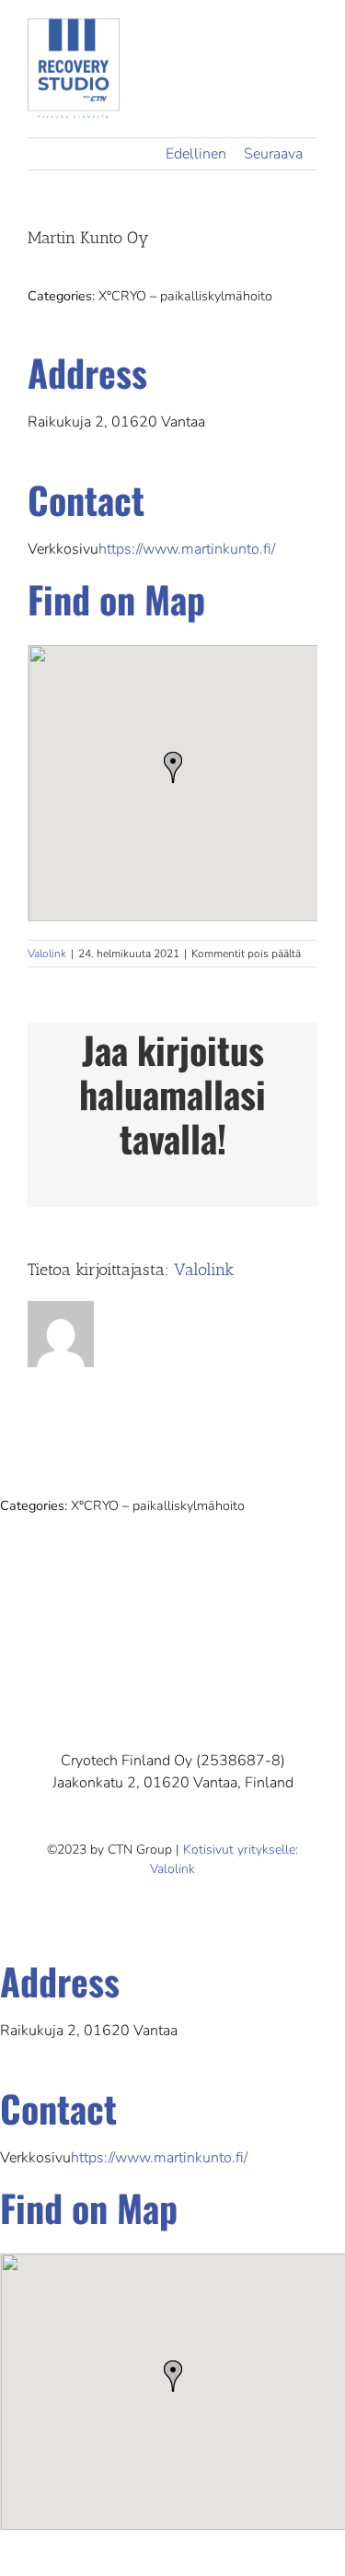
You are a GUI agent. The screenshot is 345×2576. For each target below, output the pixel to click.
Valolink (47, 954)
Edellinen (196, 154)
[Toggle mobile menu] (310, 42)
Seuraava (273, 154)
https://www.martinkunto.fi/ (187, 549)
